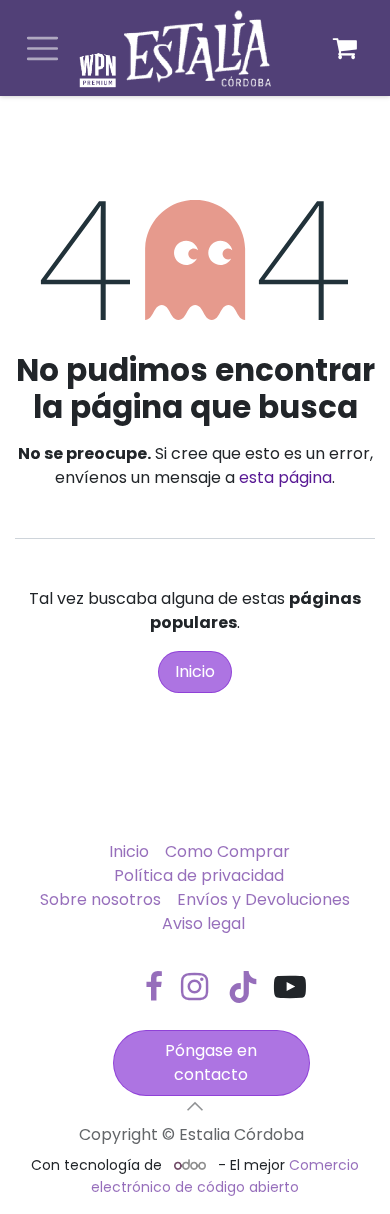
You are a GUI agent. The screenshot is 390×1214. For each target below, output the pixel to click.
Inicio (195, 671)
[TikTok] (243, 987)
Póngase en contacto (211, 1062)
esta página (285, 477)
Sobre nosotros (100, 899)
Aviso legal (203, 923)
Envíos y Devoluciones (263, 899)
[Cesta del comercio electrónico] (345, 48)
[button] (195, 1106)
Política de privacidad (199, 875)
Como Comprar (227, 851)
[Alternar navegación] (42, 48)
